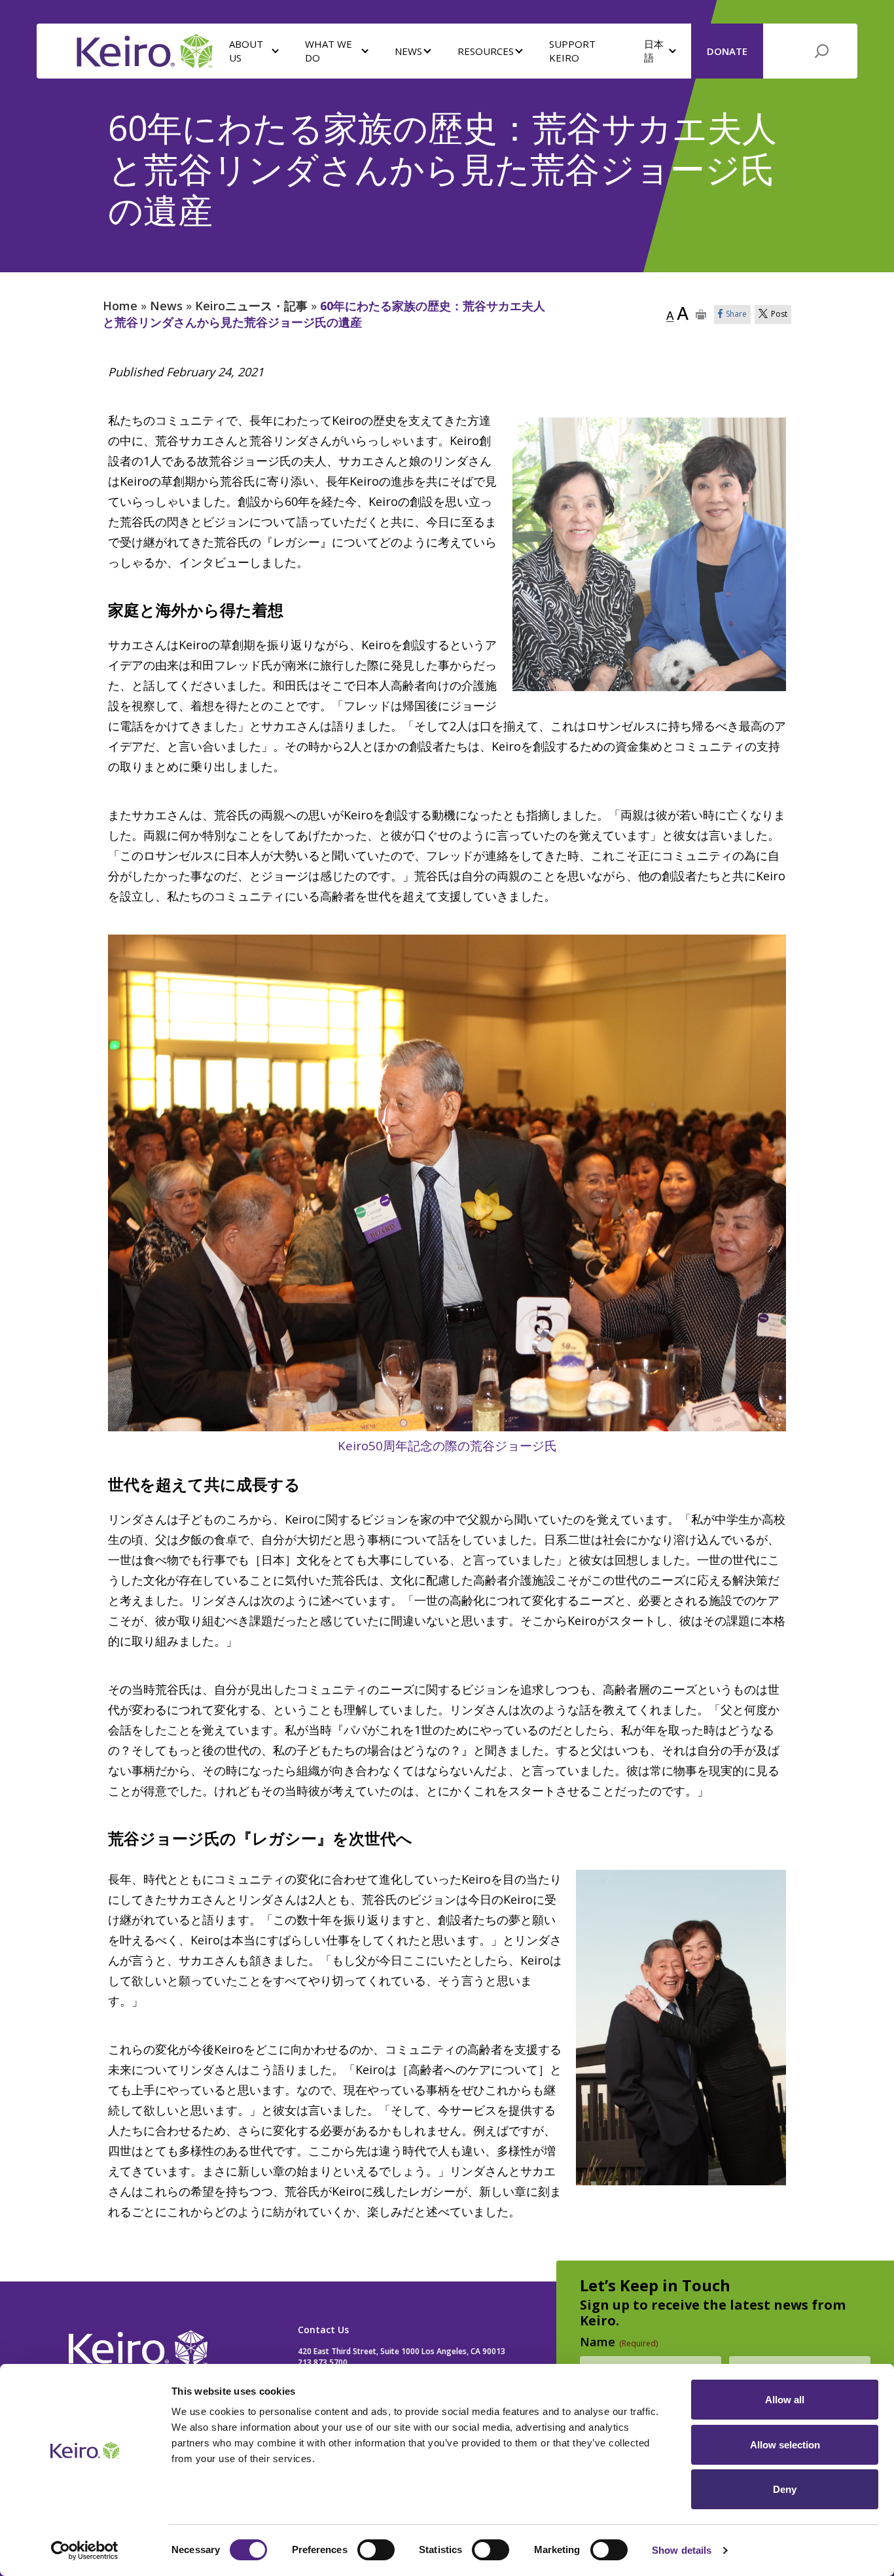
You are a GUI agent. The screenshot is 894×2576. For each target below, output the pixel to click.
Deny (785, 2489)
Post (779, 314)
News (166, 306)
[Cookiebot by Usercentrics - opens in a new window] (85, 2550)
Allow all (785, 2400)
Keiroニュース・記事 (251, 306)
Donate (727, 51)
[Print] (701, 314)
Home (120, 306)
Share (736, 314)
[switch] (376, 2550)
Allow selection (785, 2445)
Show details (682, 2550)
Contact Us (323, 2330)
